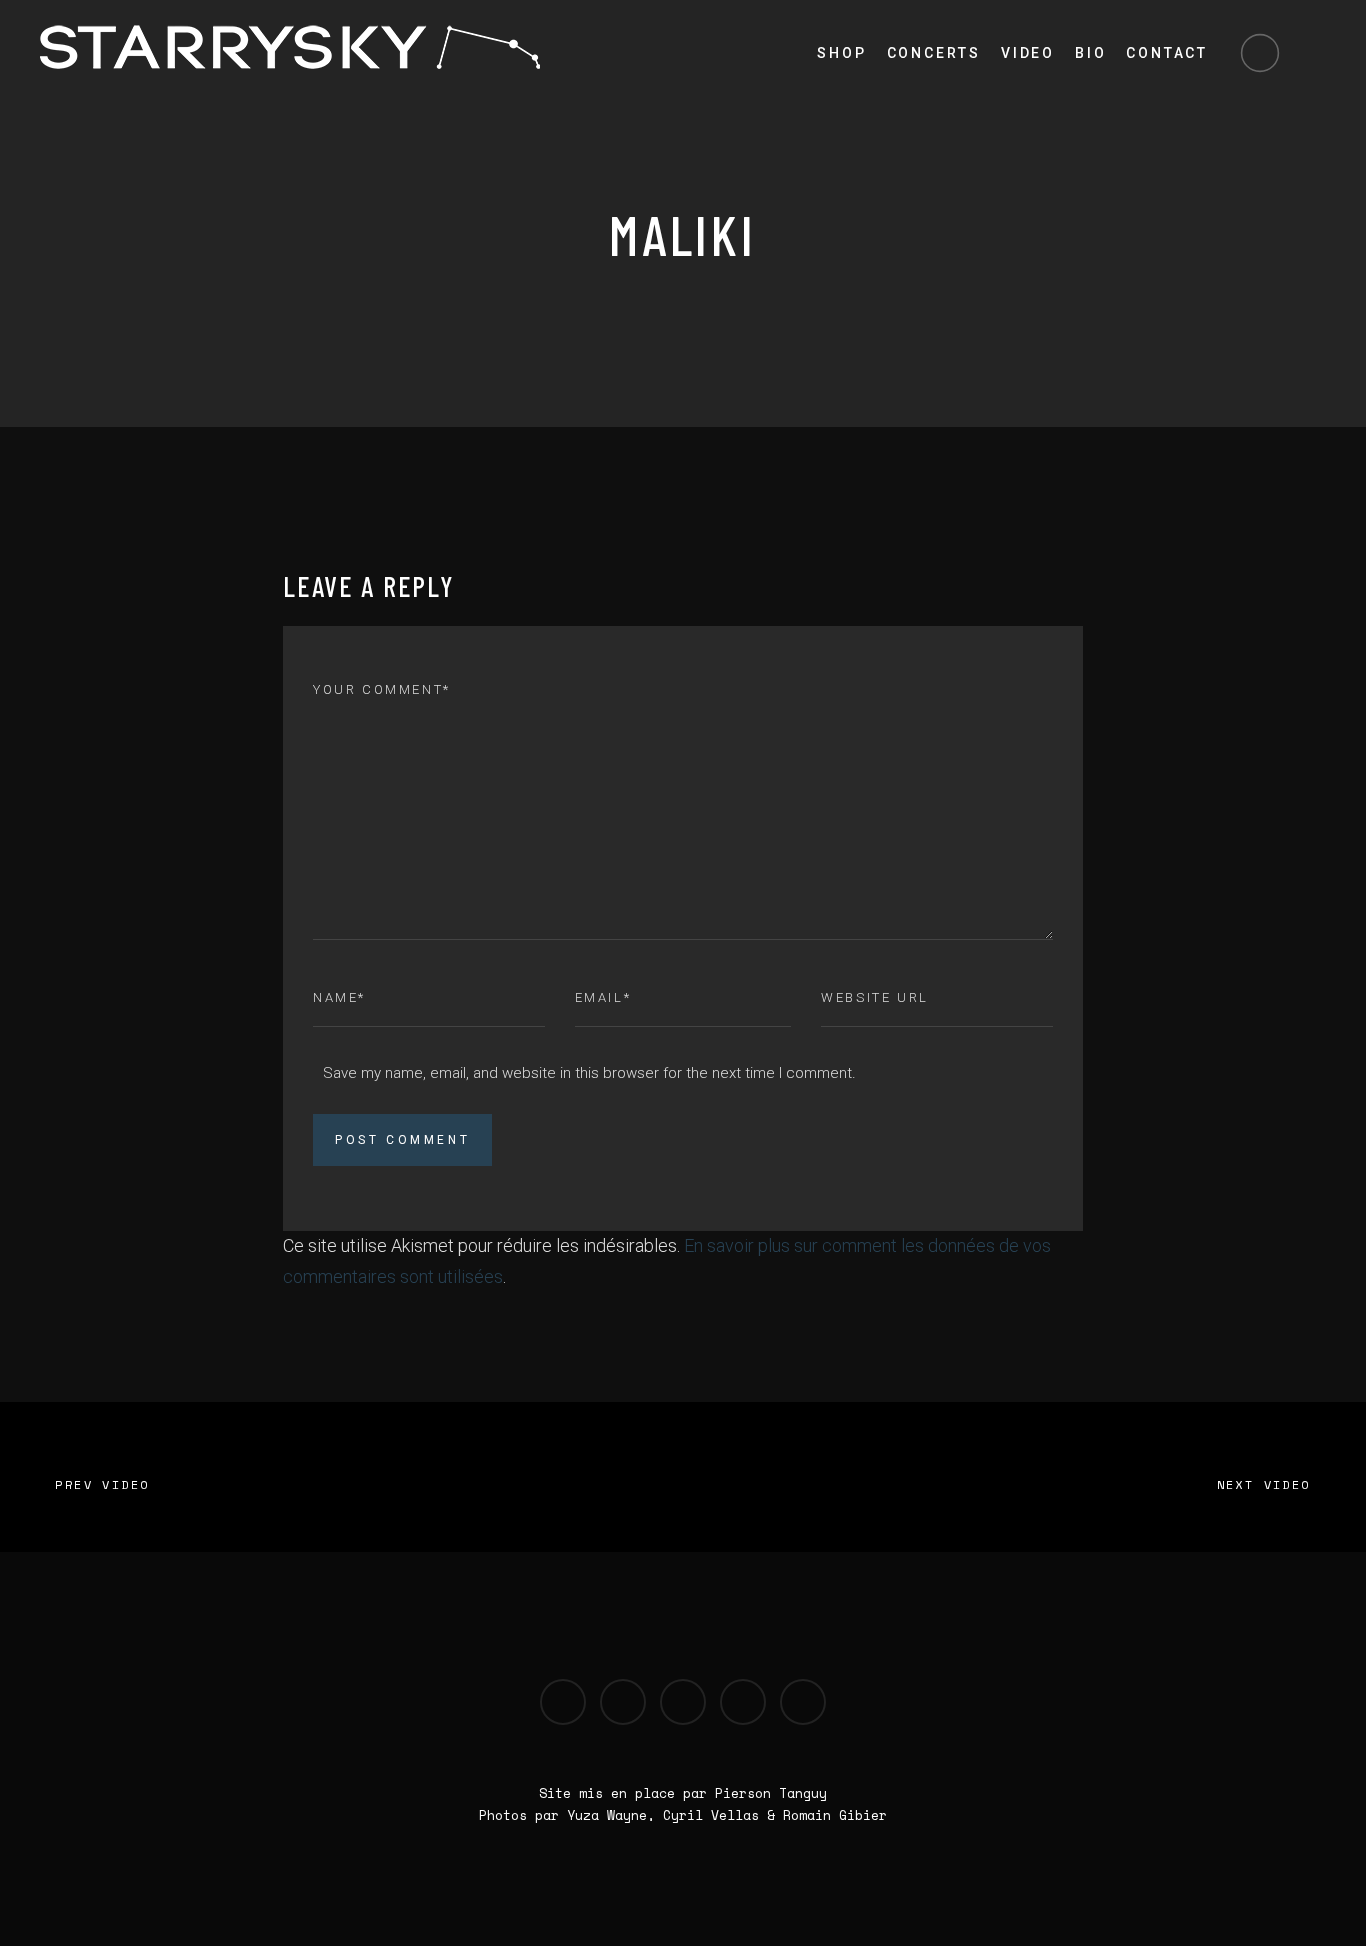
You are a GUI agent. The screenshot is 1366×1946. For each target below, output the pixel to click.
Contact (1167, 53)
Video (1028, 53)
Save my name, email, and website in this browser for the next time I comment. (589, 1073)
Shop (841, 53)
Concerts (934, 53)
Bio (1090, 53)
